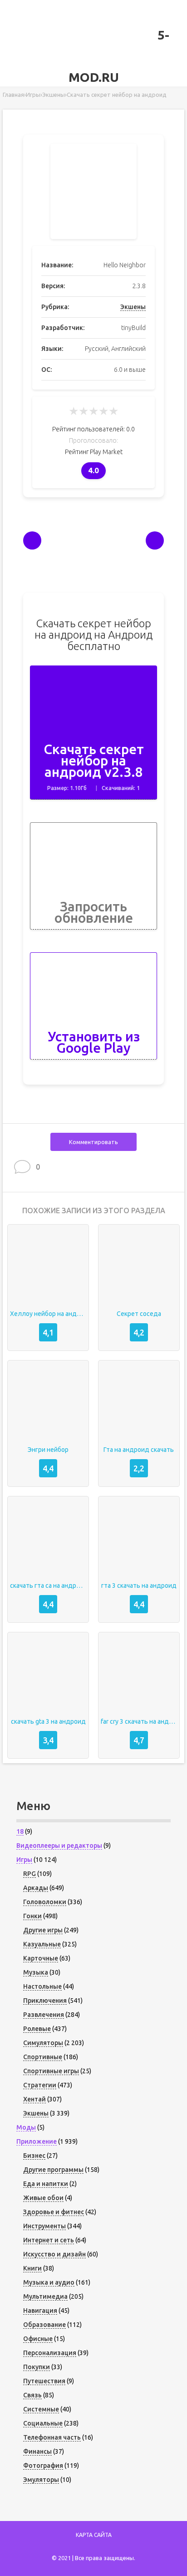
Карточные (41, 1958)
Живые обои (43, 2198)
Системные (41, 2409)
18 (20, 1831)
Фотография (43, 2466)
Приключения (45, 2001)
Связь (32, 2395)
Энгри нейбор (48, 1450)
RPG (30, 1874)
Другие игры (43, 1930)
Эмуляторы (41, 2480)
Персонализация (50, 2353)
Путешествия (44, 2381)
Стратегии (40, 2085)
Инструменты (44, 2226)
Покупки (37, 2367)
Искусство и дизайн (54, 2254)
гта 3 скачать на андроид (139, 1586)
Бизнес (34, 2156)
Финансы (37, 2451)
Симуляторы (43, 2043)
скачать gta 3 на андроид (48, 1721)
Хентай (34, 2099)
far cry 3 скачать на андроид (139, 1721)
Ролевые (37, 2029)
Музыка (36, 1972)
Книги (32, 2268)
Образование (44, 2325)
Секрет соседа (139, 1314)
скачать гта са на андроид (48, 1586)
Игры (24, 1860)
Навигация (40, 2311)
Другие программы (53, 2170)
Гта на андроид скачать (139, 1450)
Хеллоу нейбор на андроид (48, 1314)
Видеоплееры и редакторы (59, 1846)
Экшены (133, 307)
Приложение (37, 2141)
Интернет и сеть (49, 2240)
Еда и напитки (46, 2184)
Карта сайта (94, 2535)
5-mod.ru (119, 56)
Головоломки (45, 1902)
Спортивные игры (51, 2071)
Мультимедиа (45, 2296)
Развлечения (44, 2015)
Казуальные (42, 1944)
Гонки (32, 1916)
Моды (26, 2127)
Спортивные (43, 2057)
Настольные (42, 1986)
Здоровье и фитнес (54, 2212)
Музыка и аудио (49, 2282)
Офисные (38, 2339)
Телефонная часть (52, 2437)
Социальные (43, 2423)
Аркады (36, 1888)
